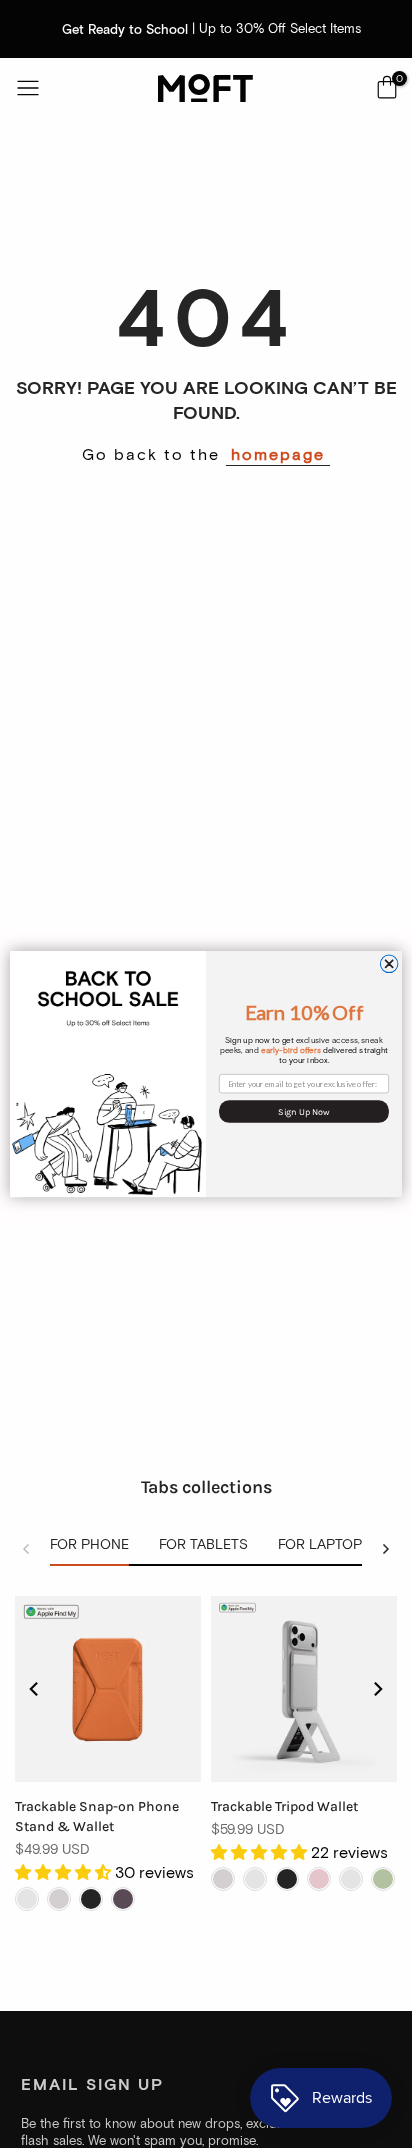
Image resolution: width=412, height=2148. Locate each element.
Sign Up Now (304, 1111)
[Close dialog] (389, 964)
